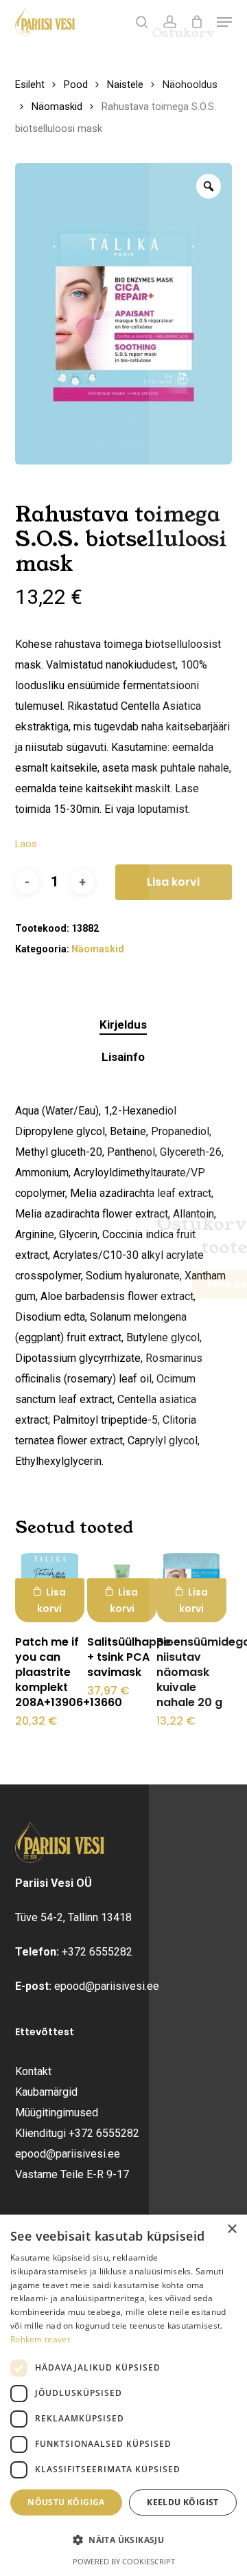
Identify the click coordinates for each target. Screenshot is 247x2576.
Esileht (30, 85)
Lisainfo (123, 1057)
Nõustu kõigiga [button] (66, 2502)
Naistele (125, 85)
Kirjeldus (123, 1024)
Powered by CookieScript (124, 2561)
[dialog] (123, 2395)
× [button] (232, 2229)
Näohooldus (190, 85)
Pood (76, 85)
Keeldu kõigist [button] (183, 2502)
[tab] (124, 1025)
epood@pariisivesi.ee (107, 1986)
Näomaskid (57, 107)
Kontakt (33, 2071)
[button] (224, 22)
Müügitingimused (57, 2113)
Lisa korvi (173, 882)
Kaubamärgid (46, 2092)
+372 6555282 (97, 1952)
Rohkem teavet (40, 2339)
